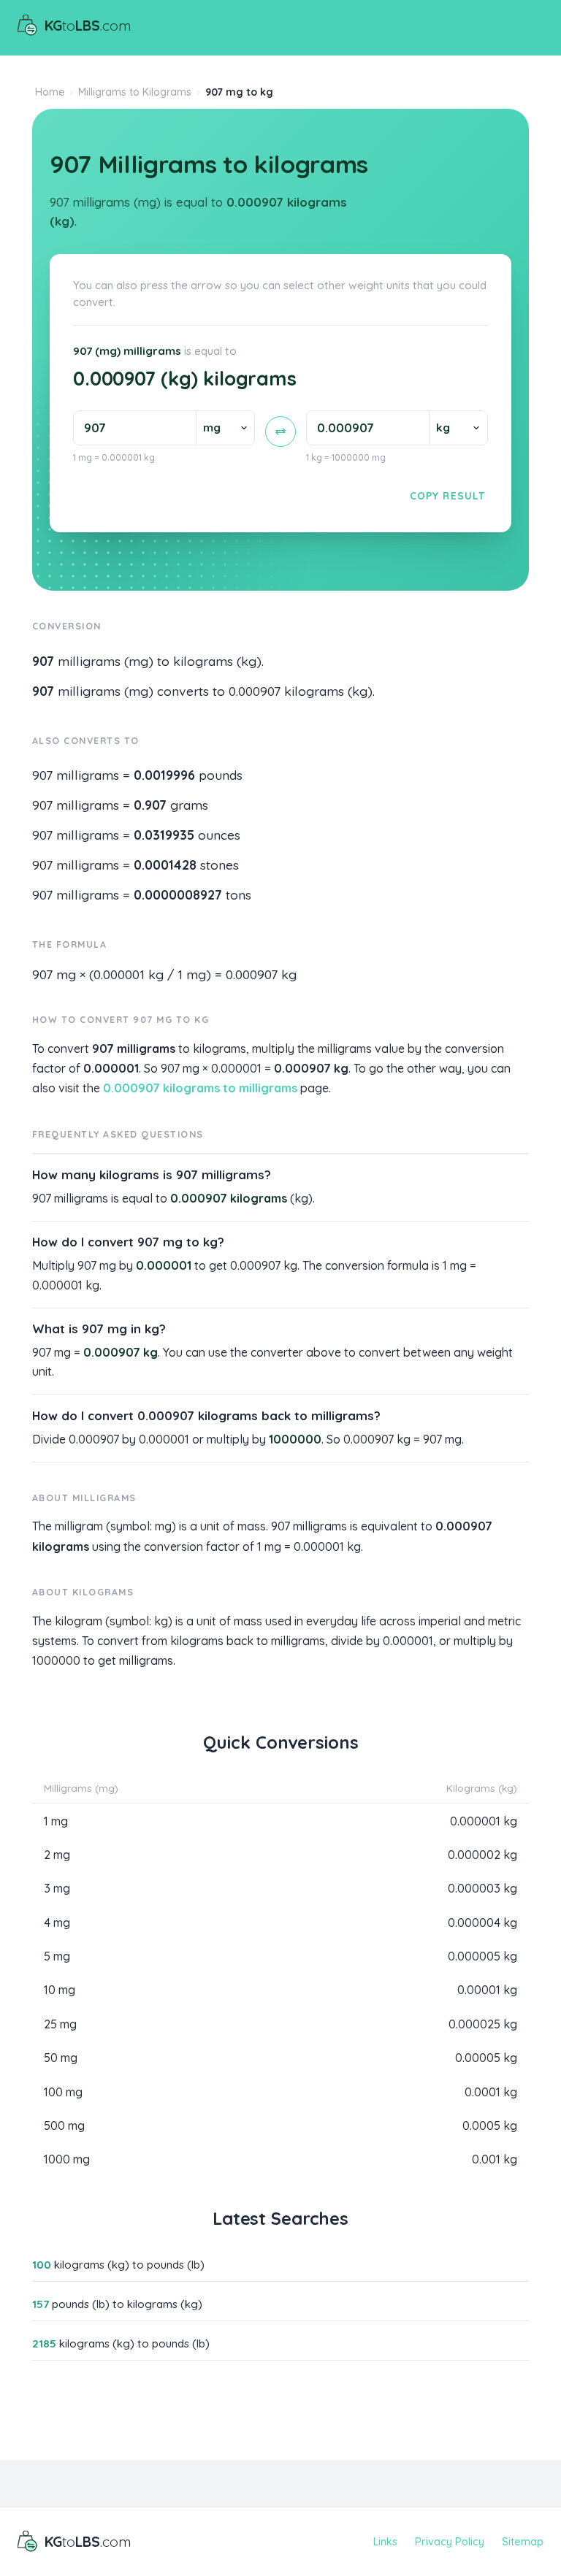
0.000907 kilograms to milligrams (200, 1088)
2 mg (57, 1855)
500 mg (64, 2125)
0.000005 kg (482, 1956)
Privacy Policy (450, 2542)
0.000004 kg (482, 1923)
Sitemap (523, 2542)
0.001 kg (495, 2159)
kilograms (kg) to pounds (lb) (118, 2265)
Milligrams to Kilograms (135, 92)
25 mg (60, 2024)
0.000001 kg (484, 1821)
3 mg (57, 1888)
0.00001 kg (487, 1990)
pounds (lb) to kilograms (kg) (117, 2304)
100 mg (63, 2092)
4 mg (57, 1923)
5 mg (57, 1956)
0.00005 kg (486, 2058)
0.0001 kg (491, 2092)
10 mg (60, 1990)
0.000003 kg (482, 1888)
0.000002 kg (482, 1855)
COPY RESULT (447, 495)
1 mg (56, 1821)
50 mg (61, 2058)
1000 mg (67, 2159)
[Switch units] (280, 432)
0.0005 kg (490, 2125)
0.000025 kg (483, 2024)
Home (50, 92)
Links (385, 2542)
